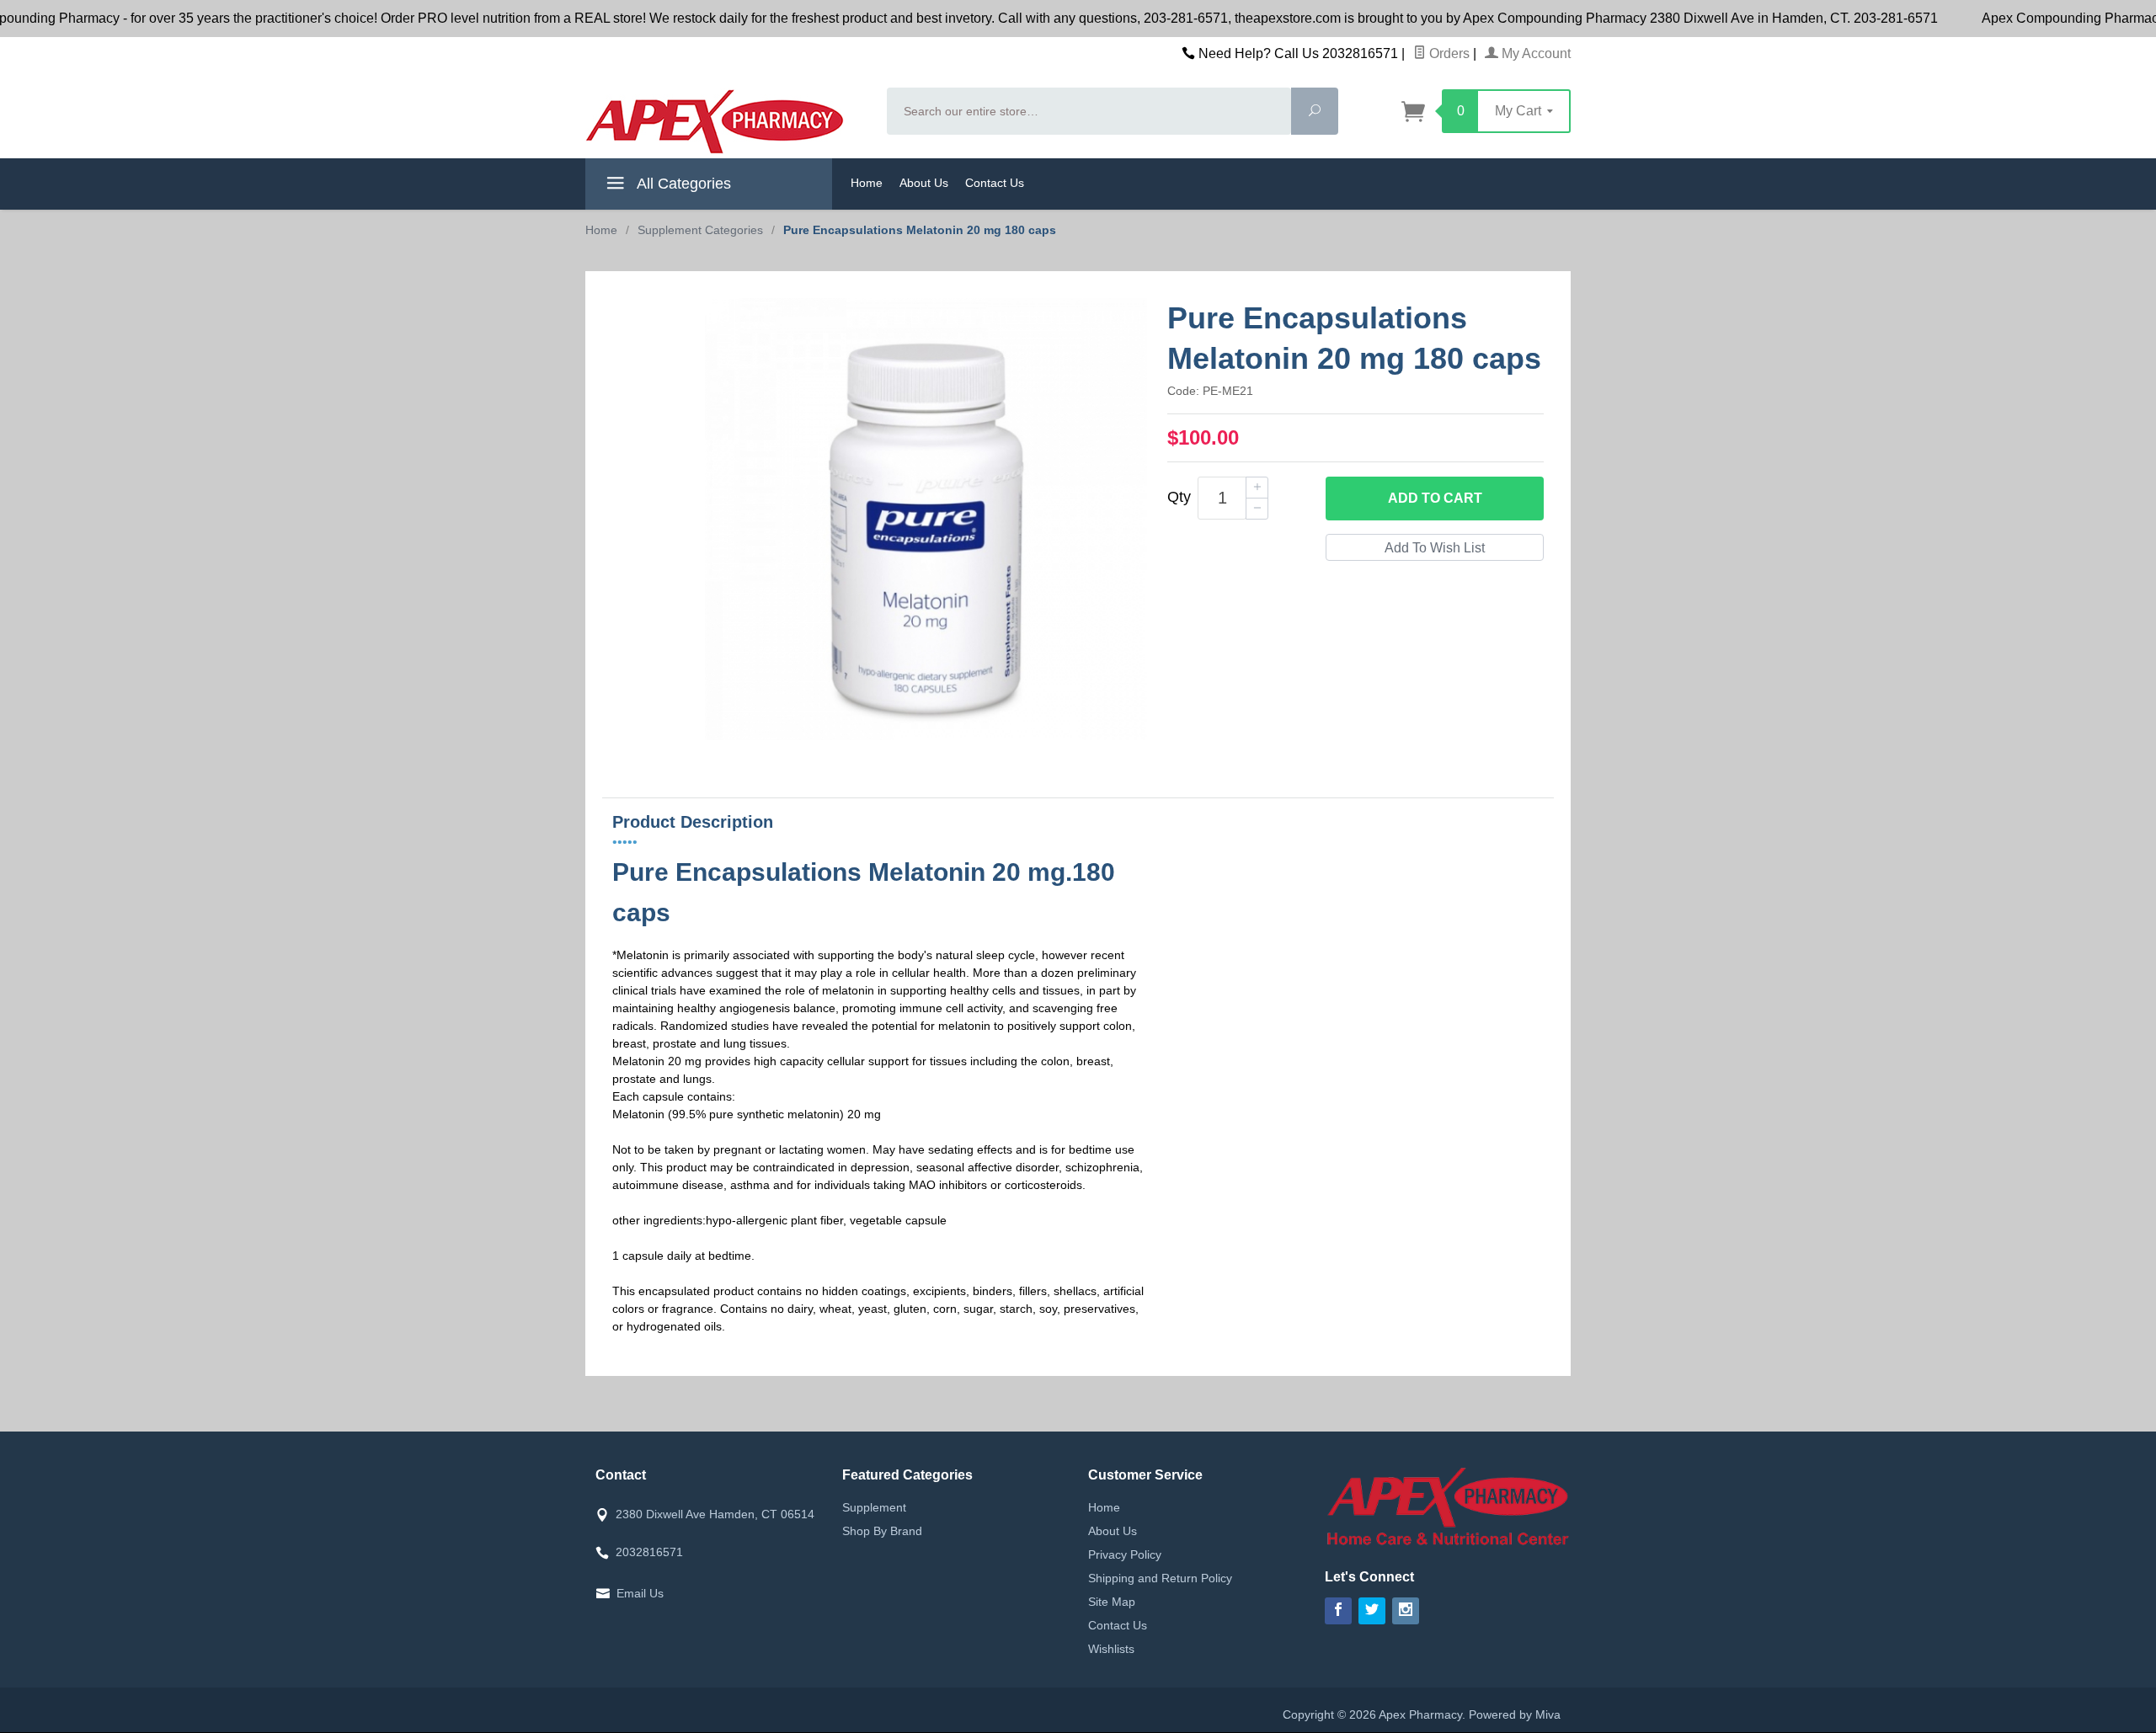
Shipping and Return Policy (1160, 1578)
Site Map (1112, 1602)
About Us (924, 183)
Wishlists (1111, 1649)
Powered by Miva (1515, 1714)
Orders (1448, 53)
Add (1435, 498)
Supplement (874, 1507)
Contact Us (995, 183)
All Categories (682, 184)
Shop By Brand (882, 1531)
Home (867, 183)
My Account (1534, 53)
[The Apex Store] (726, 121)
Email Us (640, 1593)
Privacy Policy (1125, 1554)
